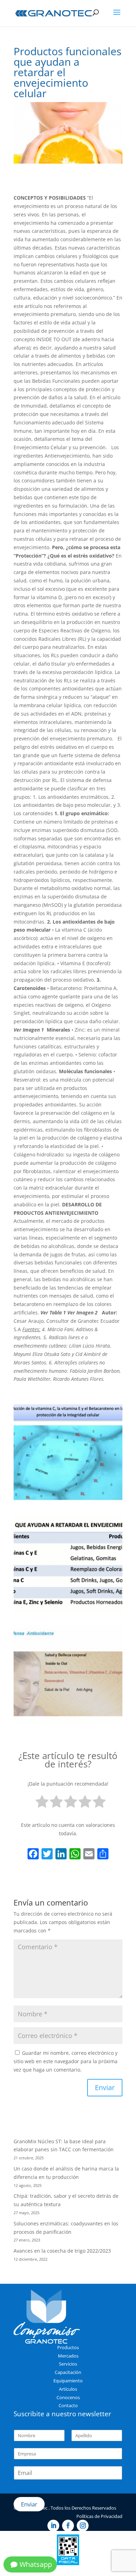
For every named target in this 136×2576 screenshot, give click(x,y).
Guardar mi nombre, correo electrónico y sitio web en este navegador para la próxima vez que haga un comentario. (66, 2061)
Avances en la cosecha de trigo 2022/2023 (62, 2251)
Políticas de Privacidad (99, 2516)
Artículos (68, 2389)
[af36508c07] (68, 1502)
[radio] (42, 1803)
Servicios (68, 2364)
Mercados (68, 2356)
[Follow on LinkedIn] (53, 2526)
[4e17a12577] (68, 1723)
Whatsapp (36, 2564)
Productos (68, 2347)
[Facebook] (33, 1854)
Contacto (68, 2405)
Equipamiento (68, 2381)
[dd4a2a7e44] (68, 1612)
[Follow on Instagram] (83, 2526)
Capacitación (68, 2372)
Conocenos (68, 2397)
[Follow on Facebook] (68, 2526)
